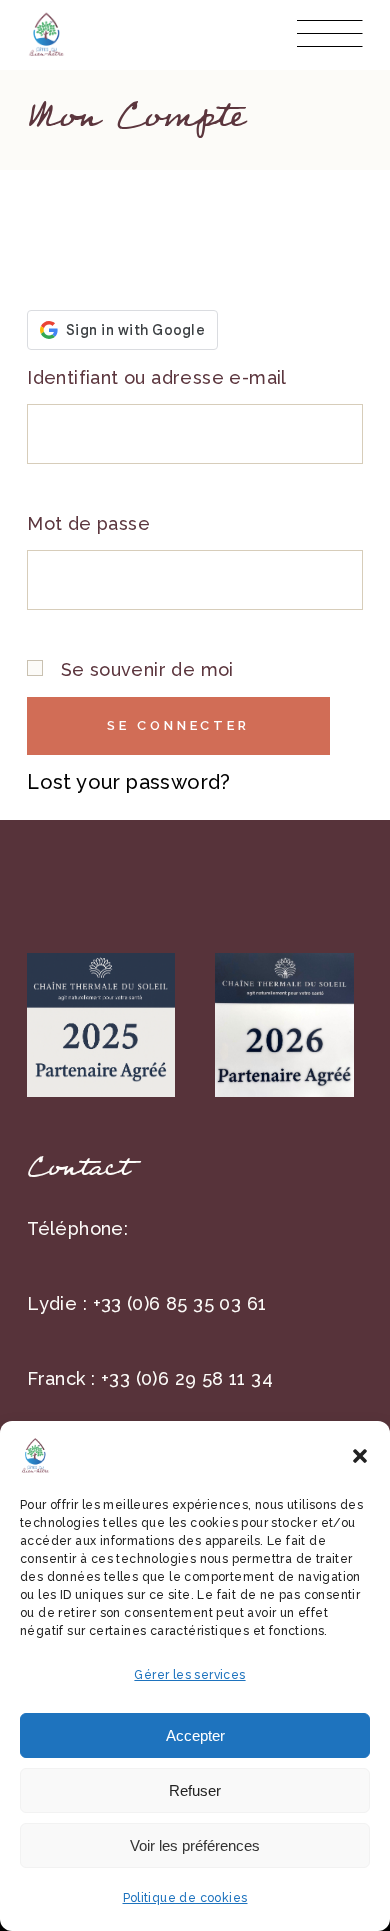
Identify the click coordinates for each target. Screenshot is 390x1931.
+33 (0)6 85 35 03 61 (180, 1303)
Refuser (195, 1790)
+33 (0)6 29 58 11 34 (187, 1378)
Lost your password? (129, 782)
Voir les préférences (195, 1845)
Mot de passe (88, 523)
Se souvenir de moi (144, 669)
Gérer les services (189, 1675)
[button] (360, 1456)
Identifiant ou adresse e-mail (157, 377)
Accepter (195, 1735)
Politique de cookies (185, 1898)
